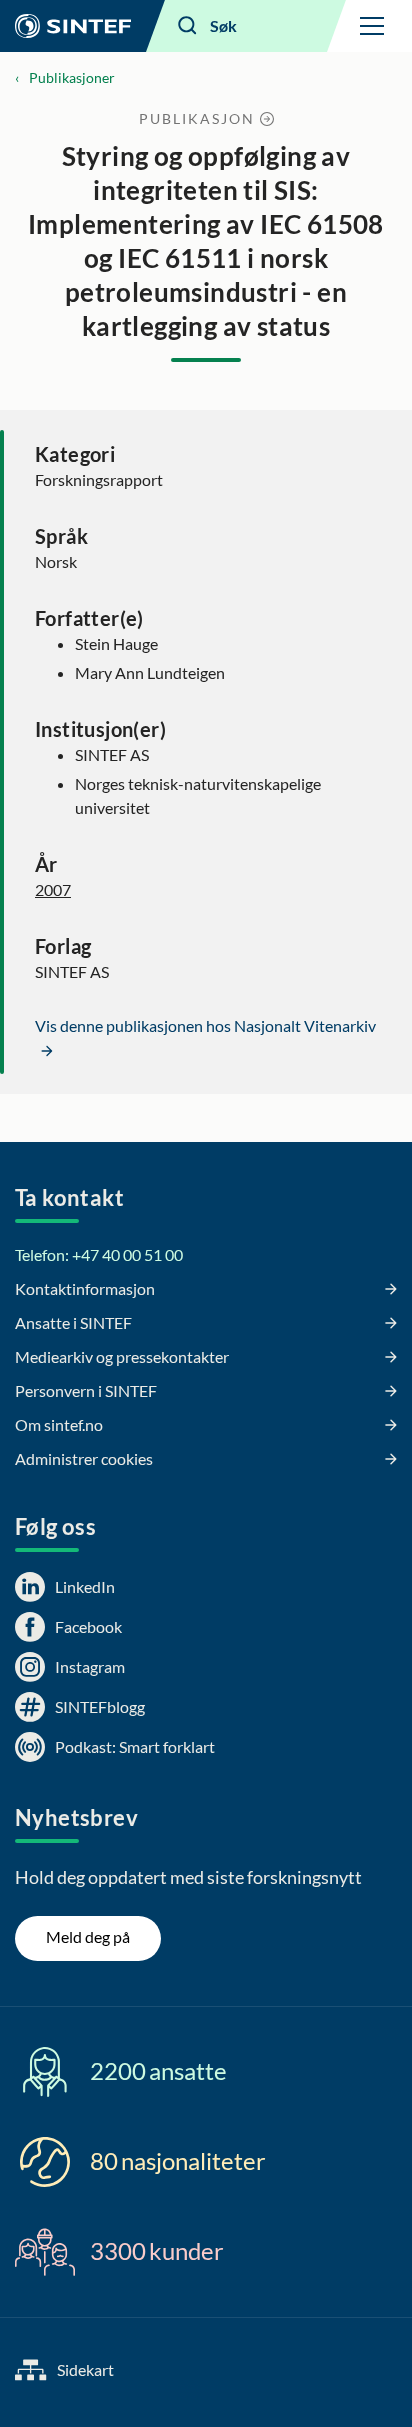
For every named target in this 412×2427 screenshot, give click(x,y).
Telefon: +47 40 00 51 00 (99, 1254)
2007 (53, 889)
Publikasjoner (72, 77)
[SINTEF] (73, 26)
